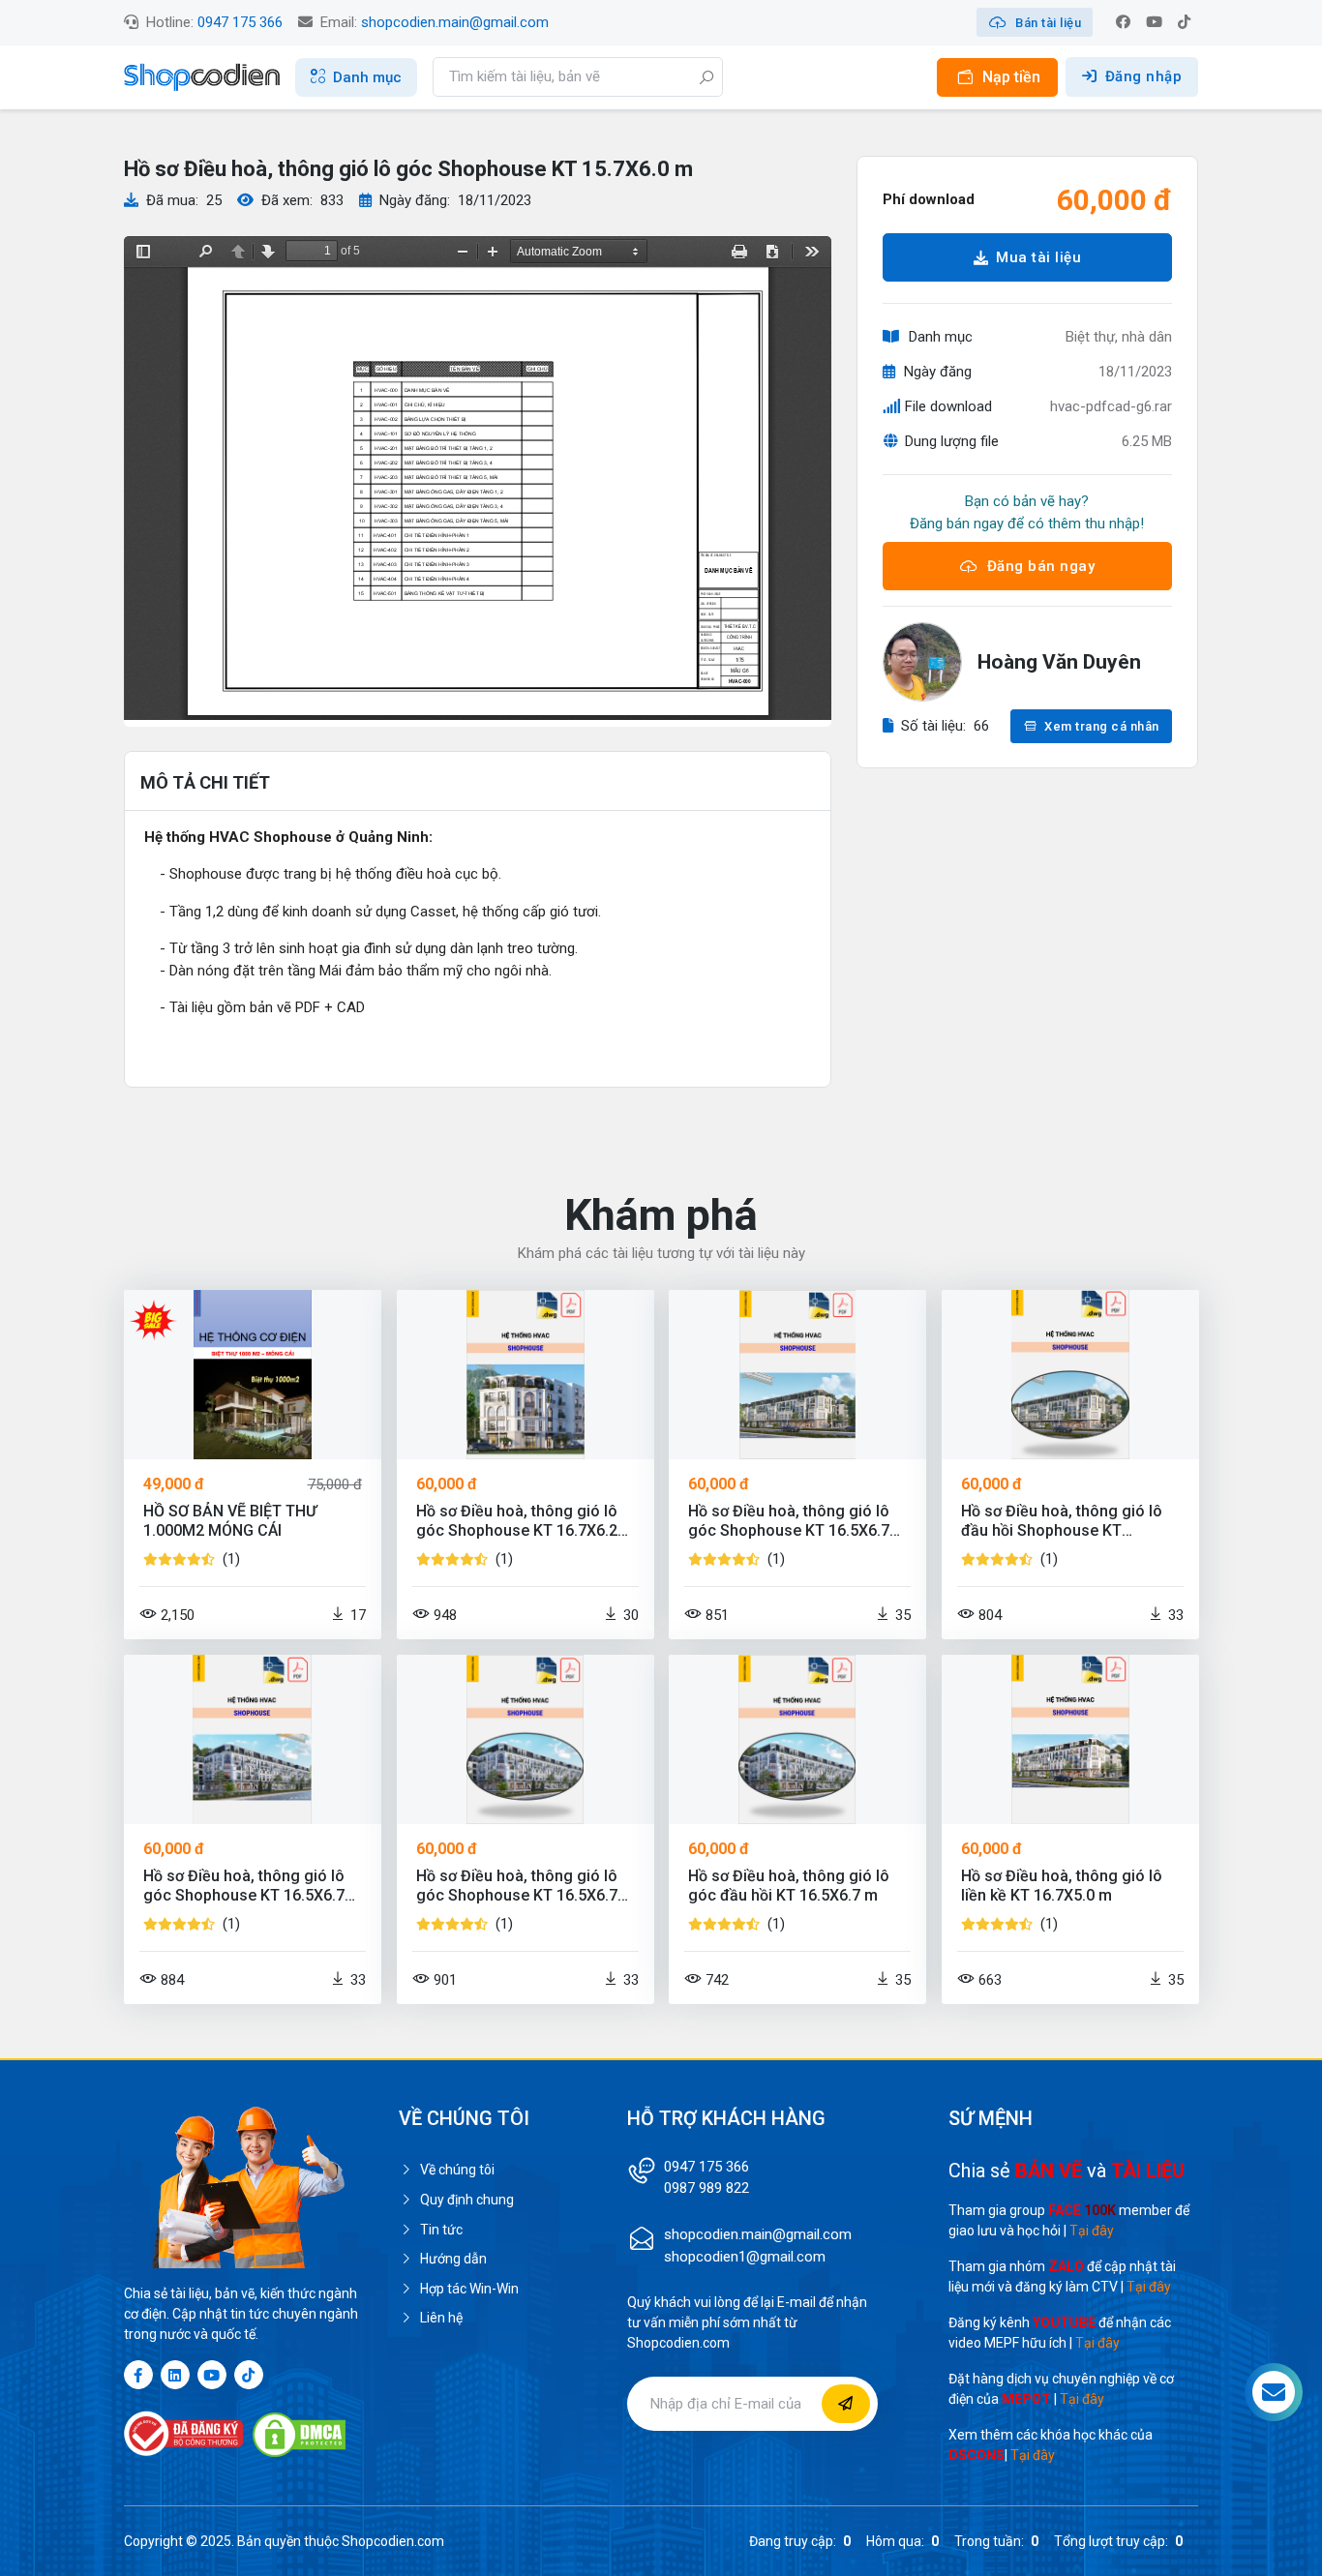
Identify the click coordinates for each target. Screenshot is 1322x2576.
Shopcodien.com (393, 2541)
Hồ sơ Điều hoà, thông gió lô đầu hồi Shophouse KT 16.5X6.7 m (1062, 1521)
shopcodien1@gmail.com (745, 2257)
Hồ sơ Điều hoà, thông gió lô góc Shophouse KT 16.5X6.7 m (789, 1521)
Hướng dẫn (453, 2259)
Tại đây (1092, 2231)
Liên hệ (441, 2318)
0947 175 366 (240, 22)
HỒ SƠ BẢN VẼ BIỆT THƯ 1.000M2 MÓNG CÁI (230, 1521)
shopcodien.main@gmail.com (455, 22)
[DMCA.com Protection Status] (299, 2435)
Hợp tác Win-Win (469, 2289)
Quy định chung (467, 2200)
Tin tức (441, 2230)
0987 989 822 (706, 2188)
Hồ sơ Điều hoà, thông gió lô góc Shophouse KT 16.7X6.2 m (517, 1521)
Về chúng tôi (457, 2170)
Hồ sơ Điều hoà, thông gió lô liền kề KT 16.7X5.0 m (1062, 1886)
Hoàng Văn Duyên (1059, 662)
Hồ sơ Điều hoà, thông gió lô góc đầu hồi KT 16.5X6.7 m (789, 1886)
